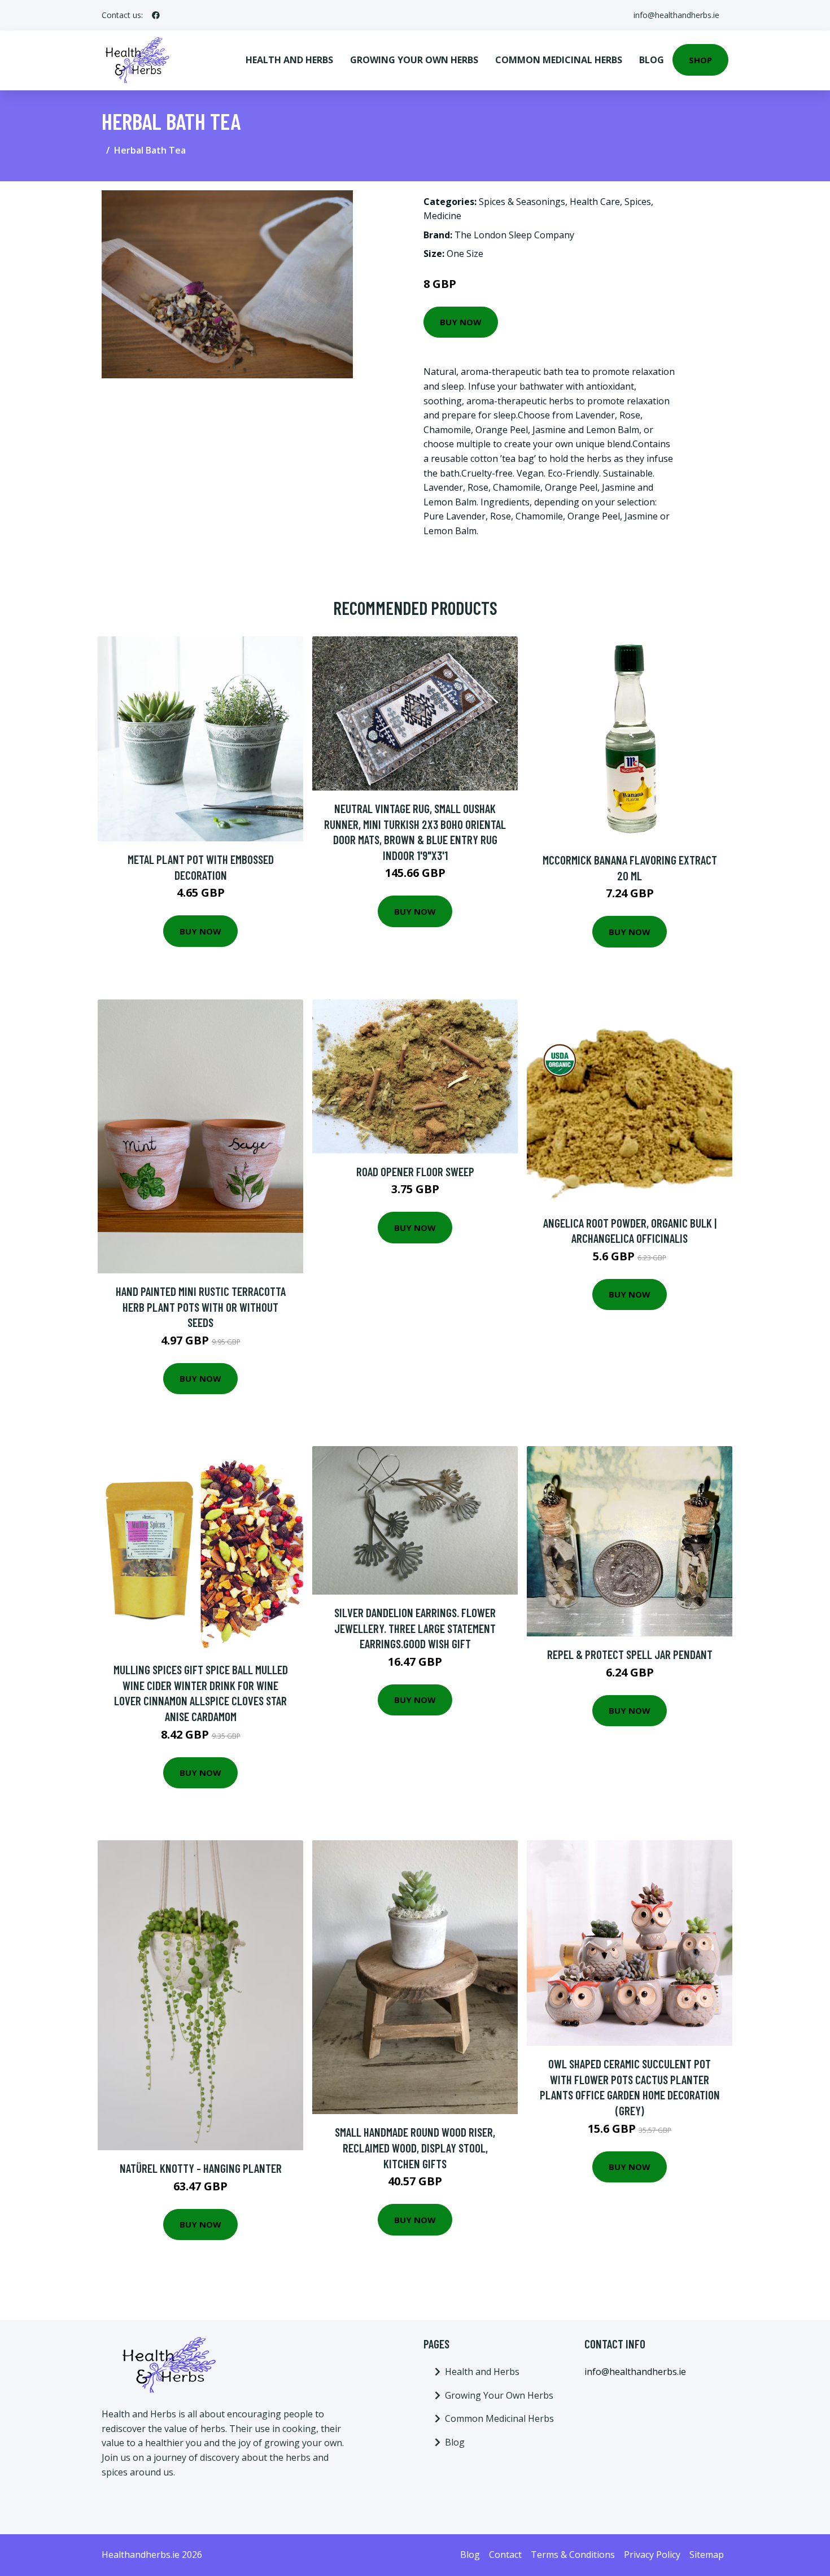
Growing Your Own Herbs (414, 60)
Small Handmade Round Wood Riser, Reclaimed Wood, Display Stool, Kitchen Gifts (415, 2147)
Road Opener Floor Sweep (415, 1171)
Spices (638, 202)
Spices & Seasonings (522, 202)
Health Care (595, 202)
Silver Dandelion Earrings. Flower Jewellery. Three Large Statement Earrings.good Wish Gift (415, 1628)
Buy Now (461, 322)
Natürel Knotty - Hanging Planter (201, 2168)
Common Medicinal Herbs (559, 60)
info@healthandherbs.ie (676, 15)
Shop (700, 60)
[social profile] (156, 15)
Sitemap (707, 2555)
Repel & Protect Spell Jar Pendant (630, 1654)
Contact (505, 2555)
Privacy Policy (652, 2555)
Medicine (442, 216)
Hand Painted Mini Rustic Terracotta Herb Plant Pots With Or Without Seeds (201, 1307)
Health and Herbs (289, 60)
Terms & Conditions (573, 2555)
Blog (652, 60)
